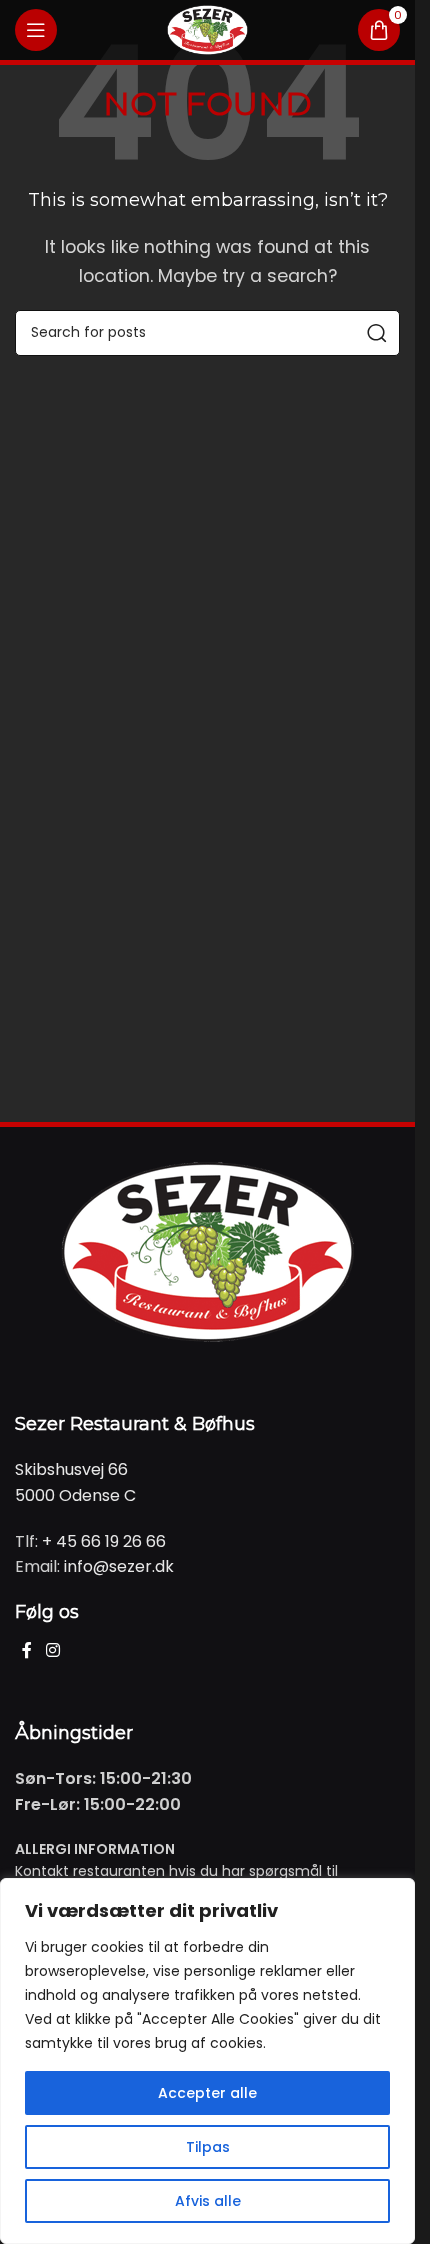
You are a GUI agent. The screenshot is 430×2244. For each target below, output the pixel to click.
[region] (207, 2061)
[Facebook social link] (27, 1650)
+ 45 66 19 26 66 (104, 1541)
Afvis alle (208, 2201)
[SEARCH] (377, 333)
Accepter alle (207, 2093)
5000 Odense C (75, 1495)
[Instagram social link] (52, 1650)
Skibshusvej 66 (71, 1469)
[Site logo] (207, 28)
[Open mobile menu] (36, 30)
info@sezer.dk (119, 1566)
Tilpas (208, 2147)
